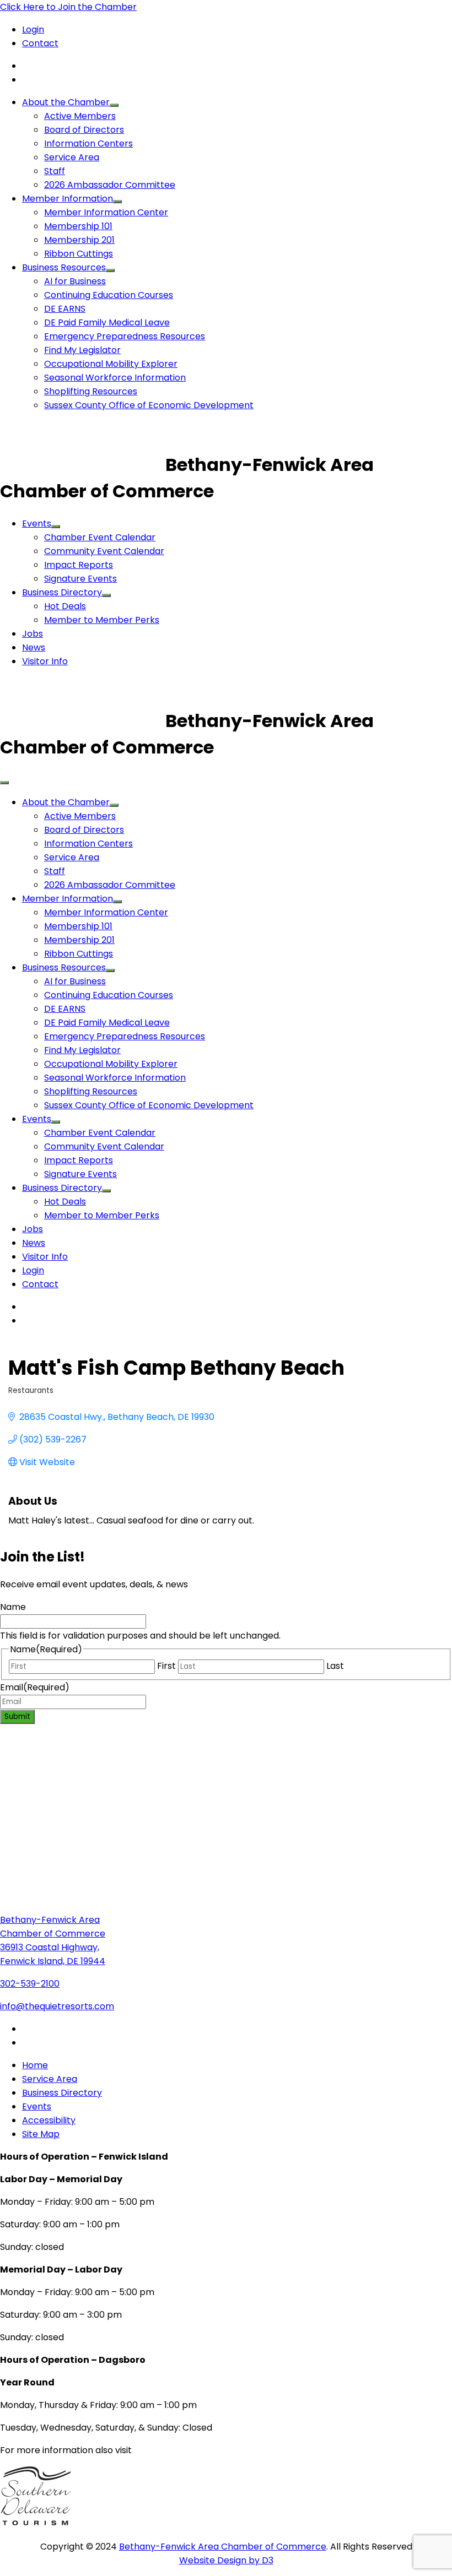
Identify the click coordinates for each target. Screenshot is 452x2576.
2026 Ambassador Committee (110, 185)
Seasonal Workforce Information (115, 378)
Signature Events (80, 579)
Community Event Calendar (104, 551)
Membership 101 (78, 226)
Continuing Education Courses (109, 295)
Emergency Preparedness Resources (125, 336)
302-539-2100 (30, 1984)
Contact (40, 43)
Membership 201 (79, 240)
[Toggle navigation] (4, 783)
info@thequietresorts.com (57, 2006)
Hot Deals (65, 606)
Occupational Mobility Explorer (111, 364)
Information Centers (88, 143)
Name (13, 1607)
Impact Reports (79, 565)
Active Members (80, 116)
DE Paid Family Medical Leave (107, 322)
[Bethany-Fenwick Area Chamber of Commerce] (83, 465)
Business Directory (62, 592)
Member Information (68, 199)
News (34, 647)
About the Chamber (66, 102)
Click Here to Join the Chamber (68, 7)
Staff (55, 171)
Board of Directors (84, 130)
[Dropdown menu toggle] (114, 105)
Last (335, 1666)
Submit (17, 1717)
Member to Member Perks (102, 620)
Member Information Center (106, 212)
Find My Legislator (82, 350)
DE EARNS (65, 309)
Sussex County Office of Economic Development (149, 405)
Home (35, 2065)
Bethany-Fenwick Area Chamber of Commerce (223, 2547)
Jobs (33, 634)
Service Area (72, 157)
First (166, 1666)
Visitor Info (45, 661)
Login (33, 29)
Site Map (41, 2134)
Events (37, 524)
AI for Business (75, 281)
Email (35, 1687)
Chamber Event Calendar (100, 537)
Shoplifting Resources (91, 391)
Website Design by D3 (226, 2560)
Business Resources (64, 267)
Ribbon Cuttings (79, 254)
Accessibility (49, 2120)
